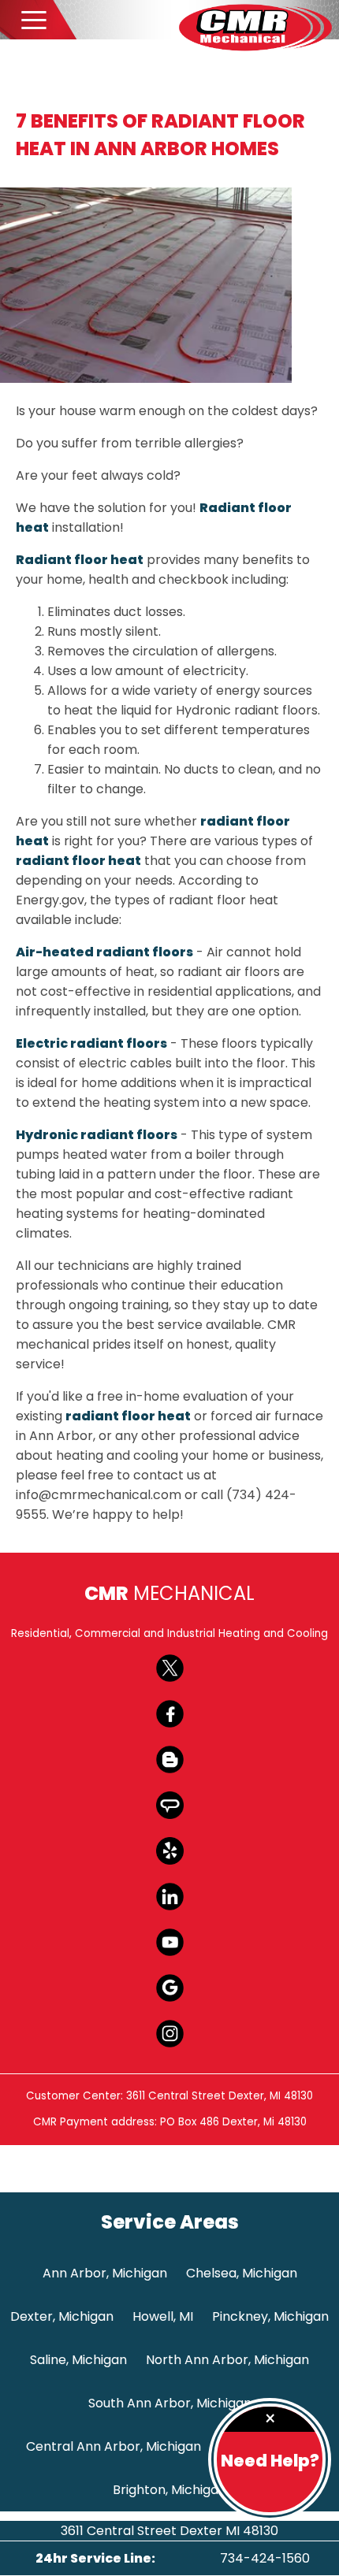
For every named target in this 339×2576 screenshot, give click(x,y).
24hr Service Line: (95, 2558)
